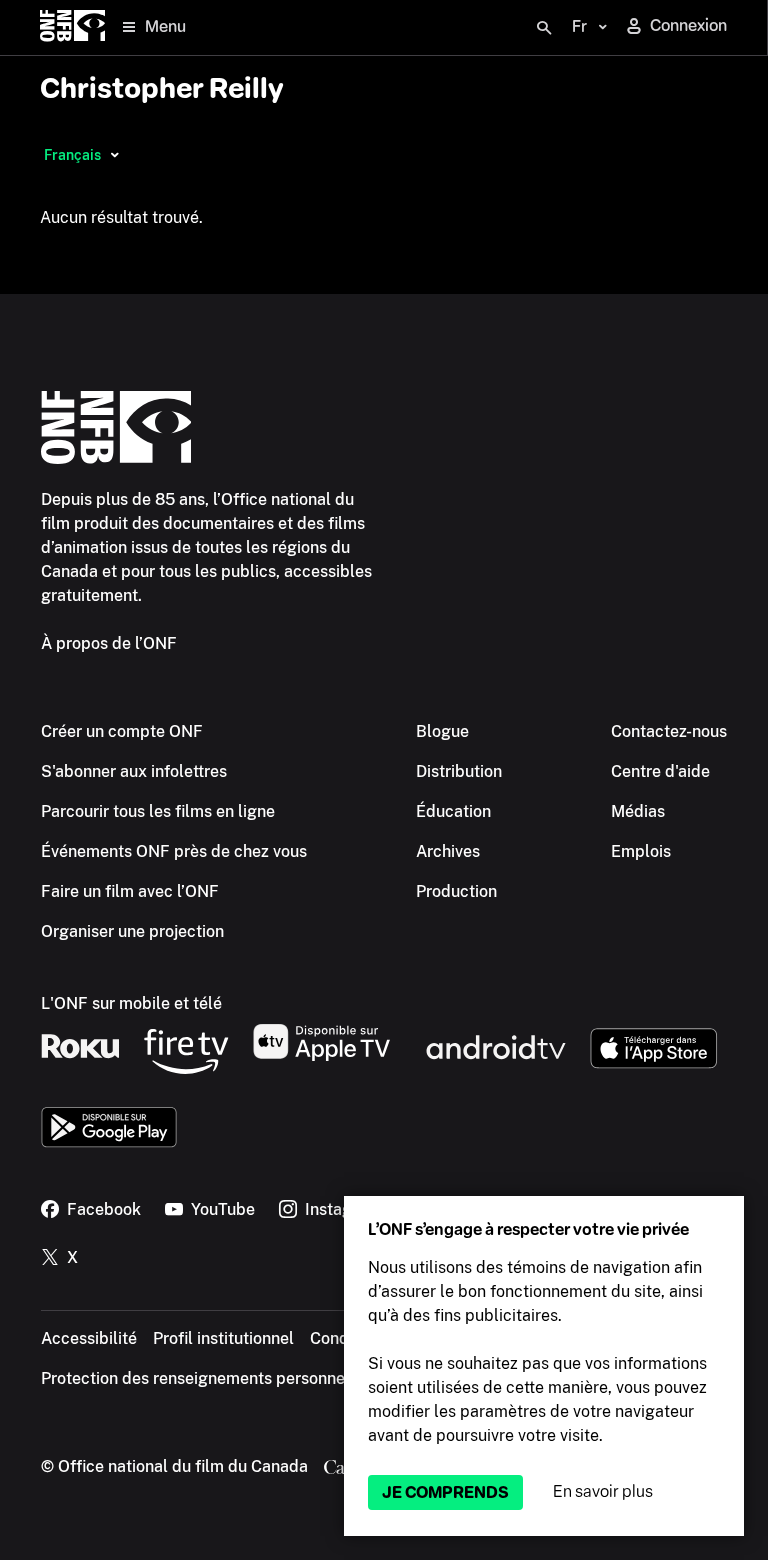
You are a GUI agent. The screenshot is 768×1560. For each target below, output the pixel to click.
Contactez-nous (669, 731)
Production (456, 891)
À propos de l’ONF (109, 643)
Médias (638, 811)
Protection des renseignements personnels (199, 1378)
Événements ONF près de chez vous (174, 851)
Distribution (459, 771)
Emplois (641, 851)
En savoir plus (603, 1491)
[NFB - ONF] (72, 27)
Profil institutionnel (223, 1338)
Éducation (453, 811)
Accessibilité (89, 1338)
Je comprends (445, 1492)
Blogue (442, 731)
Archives (448, 851)
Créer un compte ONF (122, 731)
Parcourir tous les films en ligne (158, 811)
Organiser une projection (132, 931)
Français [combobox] (72, 155)
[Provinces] (114, 155)
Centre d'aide (660, 771)
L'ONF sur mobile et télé (131, 1003)
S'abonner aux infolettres (134, 771)
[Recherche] (544, 28)
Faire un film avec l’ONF (130, 891)
